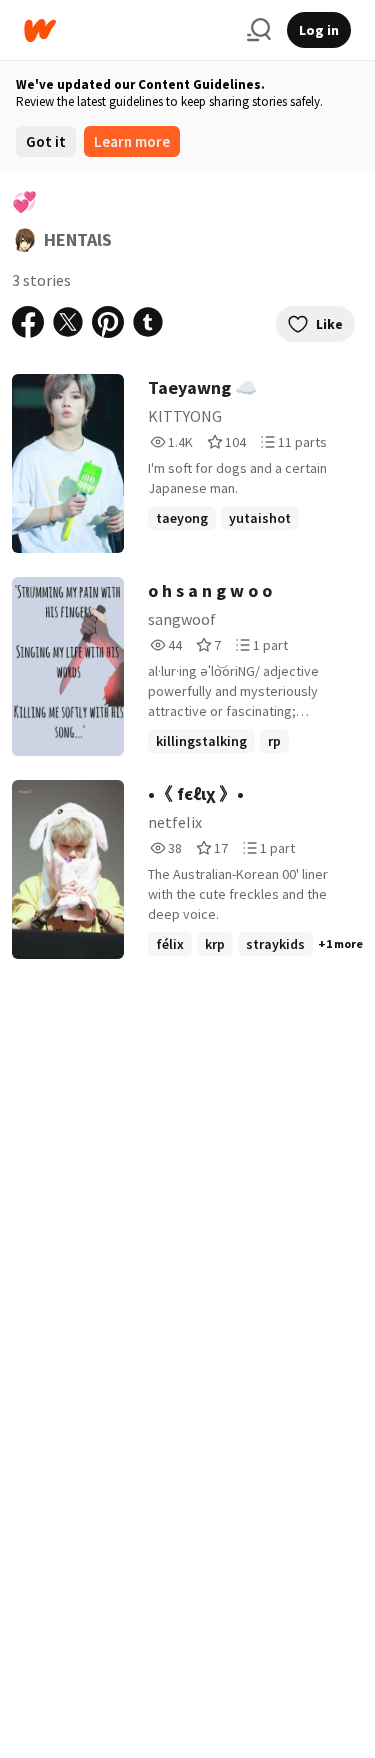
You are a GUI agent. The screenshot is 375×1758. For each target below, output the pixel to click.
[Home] (127, 30)
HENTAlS (78, 239)
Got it (46, 141)
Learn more (132, 141)
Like (329, 324)
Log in (319, 30)
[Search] (259, 30)
